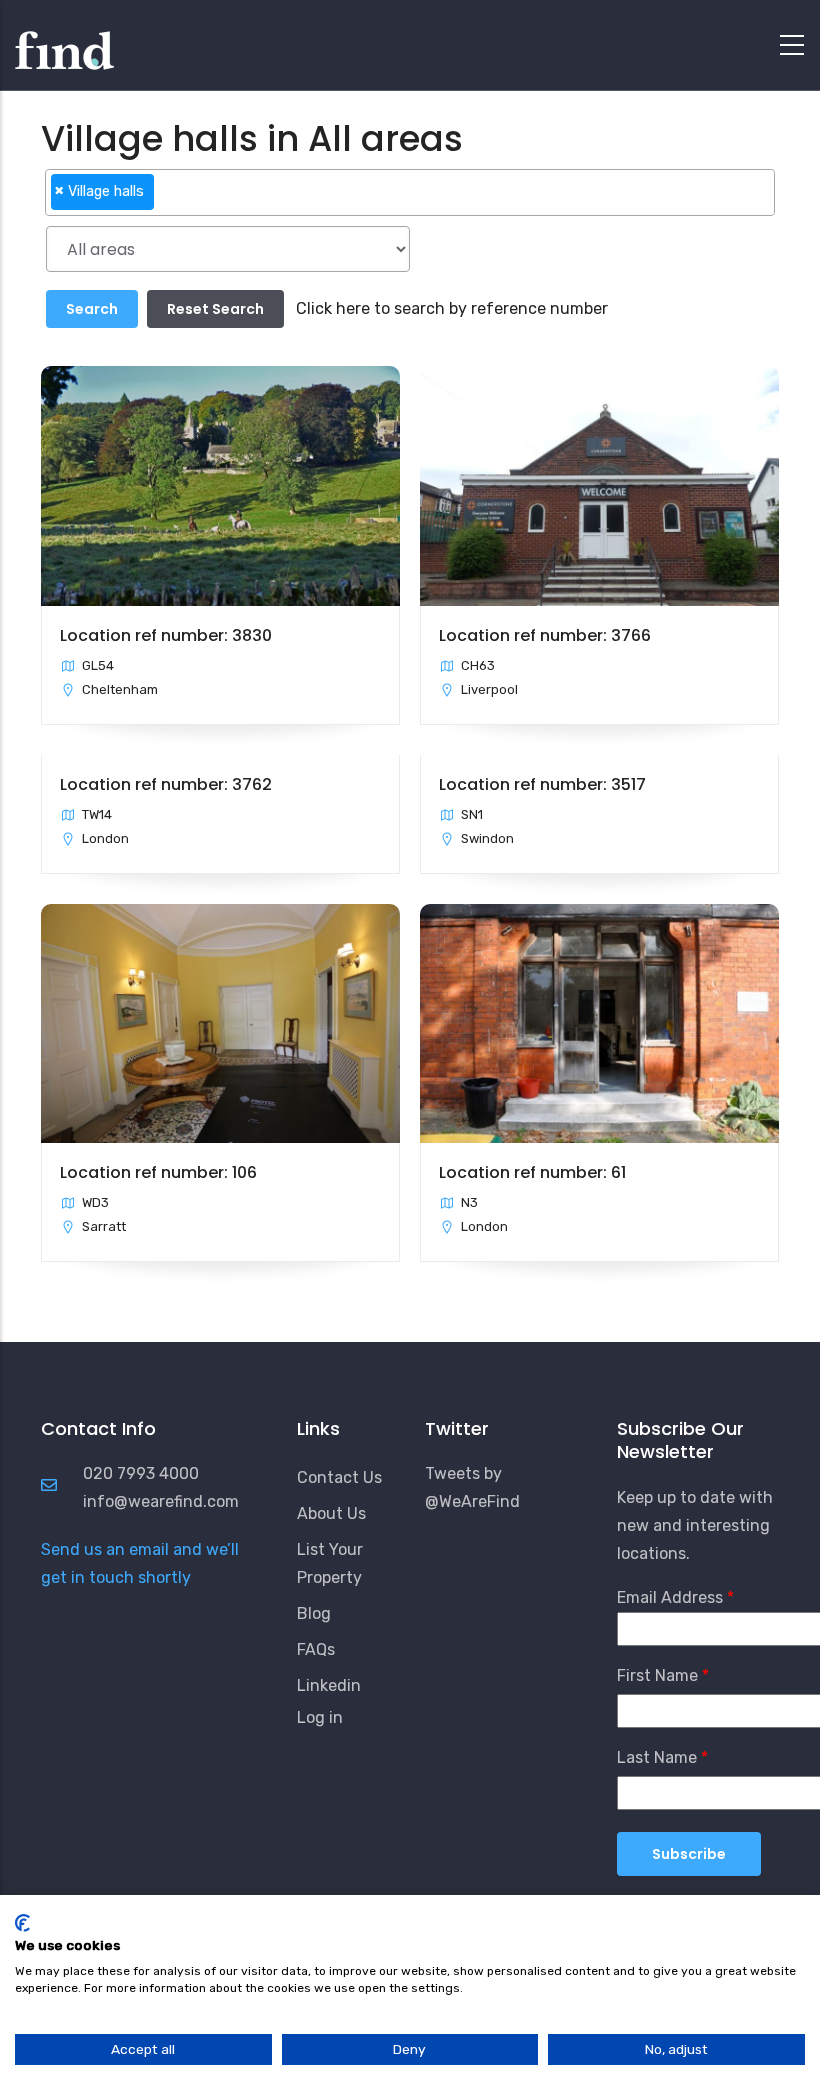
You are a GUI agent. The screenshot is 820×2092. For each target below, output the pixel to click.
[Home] (64, 40)
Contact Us (339, 1477)
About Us (331, 1513)
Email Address (670, 1597)
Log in (320, 1717)
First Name (657, 1675)
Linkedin (329, 1685)
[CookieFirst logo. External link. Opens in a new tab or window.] (22, 1923)
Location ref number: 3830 (166, 635)
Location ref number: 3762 (166, 784)
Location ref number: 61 (532, 1172)
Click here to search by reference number (452, 308)
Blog (314, 1613)
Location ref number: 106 (158, 1172)
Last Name (657, 1757)
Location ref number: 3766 (545, 635)
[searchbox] (165, 200)
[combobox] (410, 192)
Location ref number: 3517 (542, 784)
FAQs (316, 1649)
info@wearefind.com (161, 1501)
